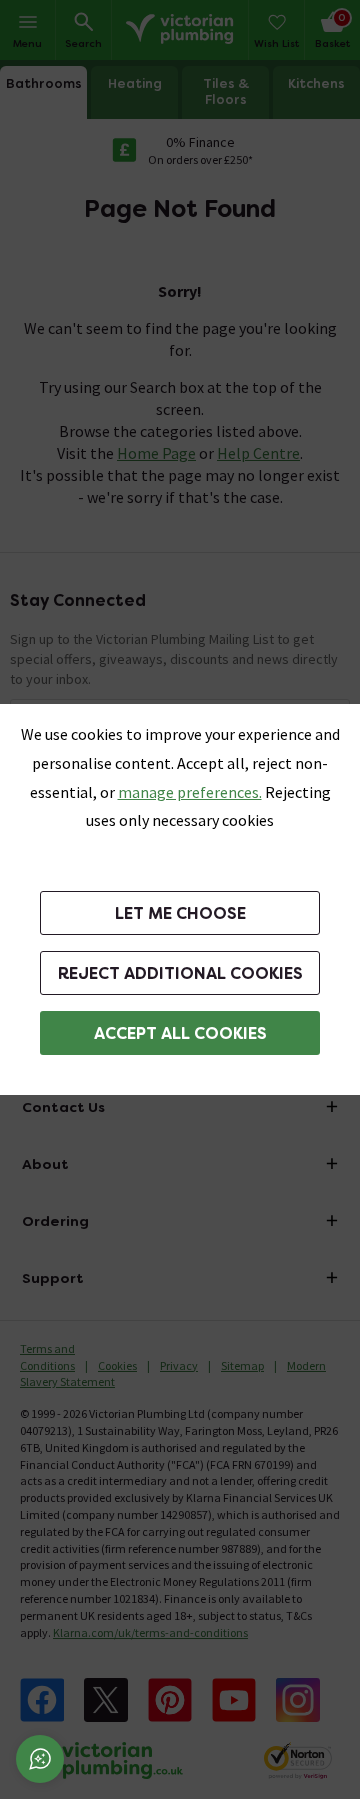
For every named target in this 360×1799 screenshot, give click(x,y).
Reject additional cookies (180, 973)
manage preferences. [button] (190, 792)
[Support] (40, 1759)
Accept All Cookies (180, 1033)
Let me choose (180, 913)
